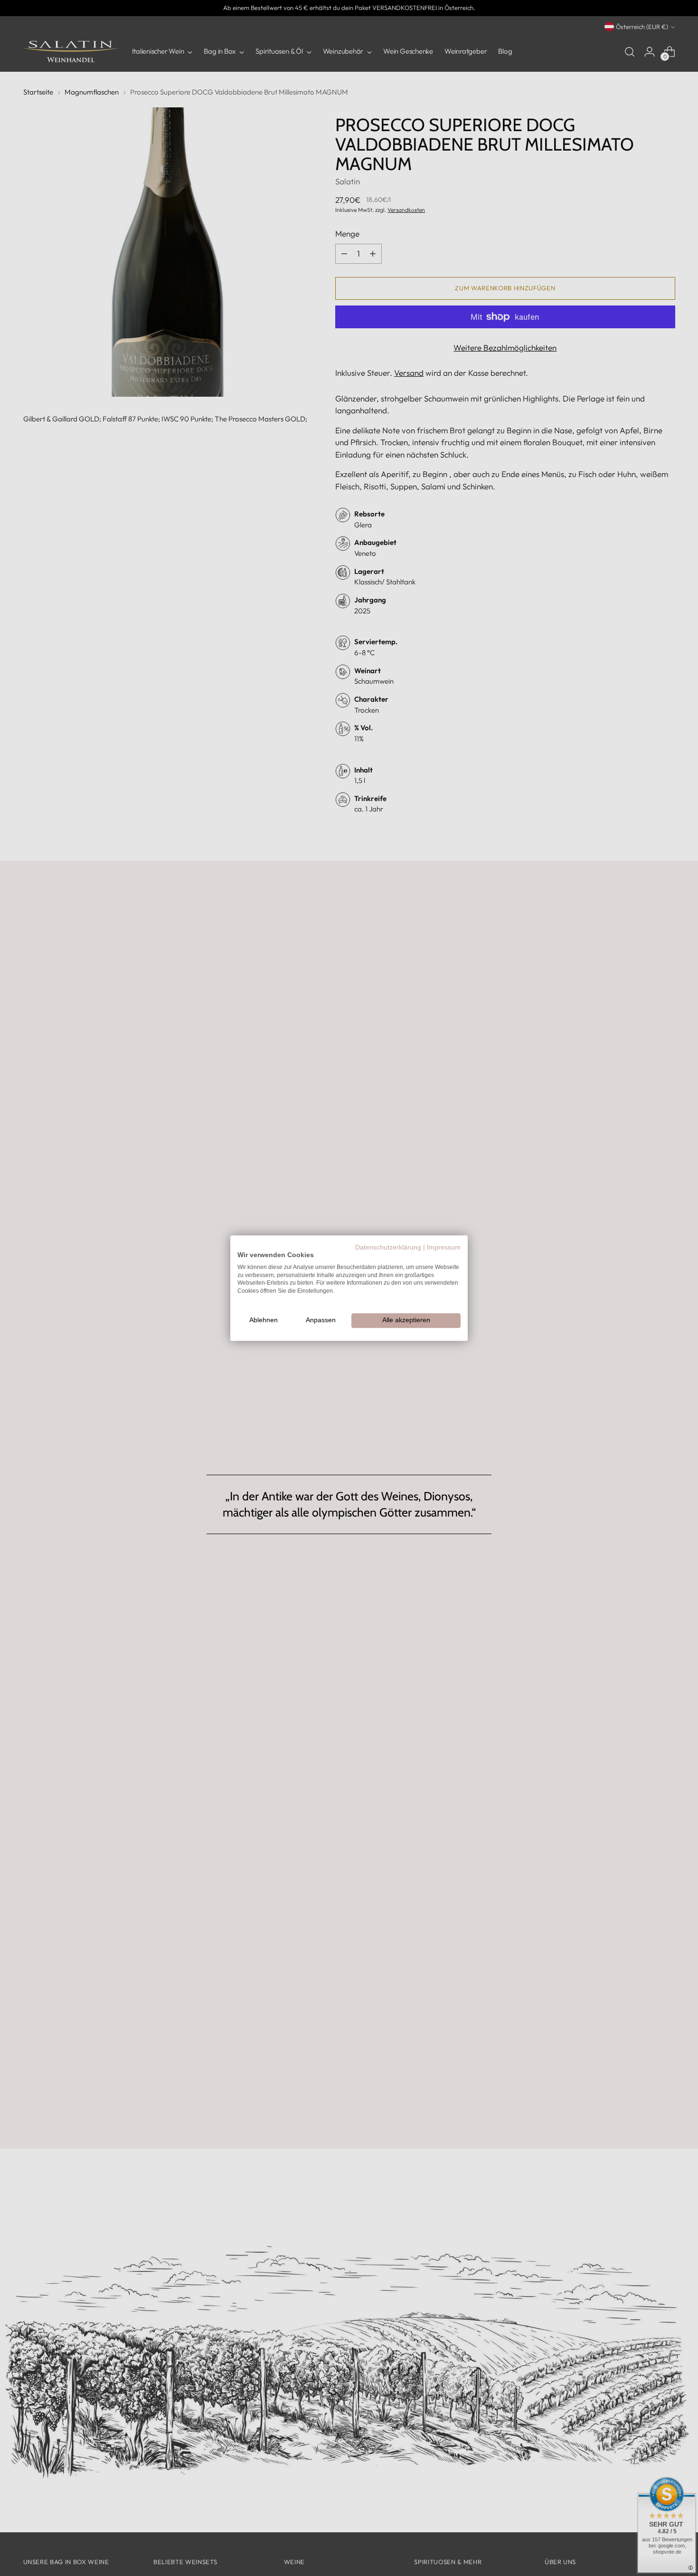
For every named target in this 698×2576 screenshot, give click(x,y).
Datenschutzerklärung (388, 1247)
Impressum (444, 1247)
